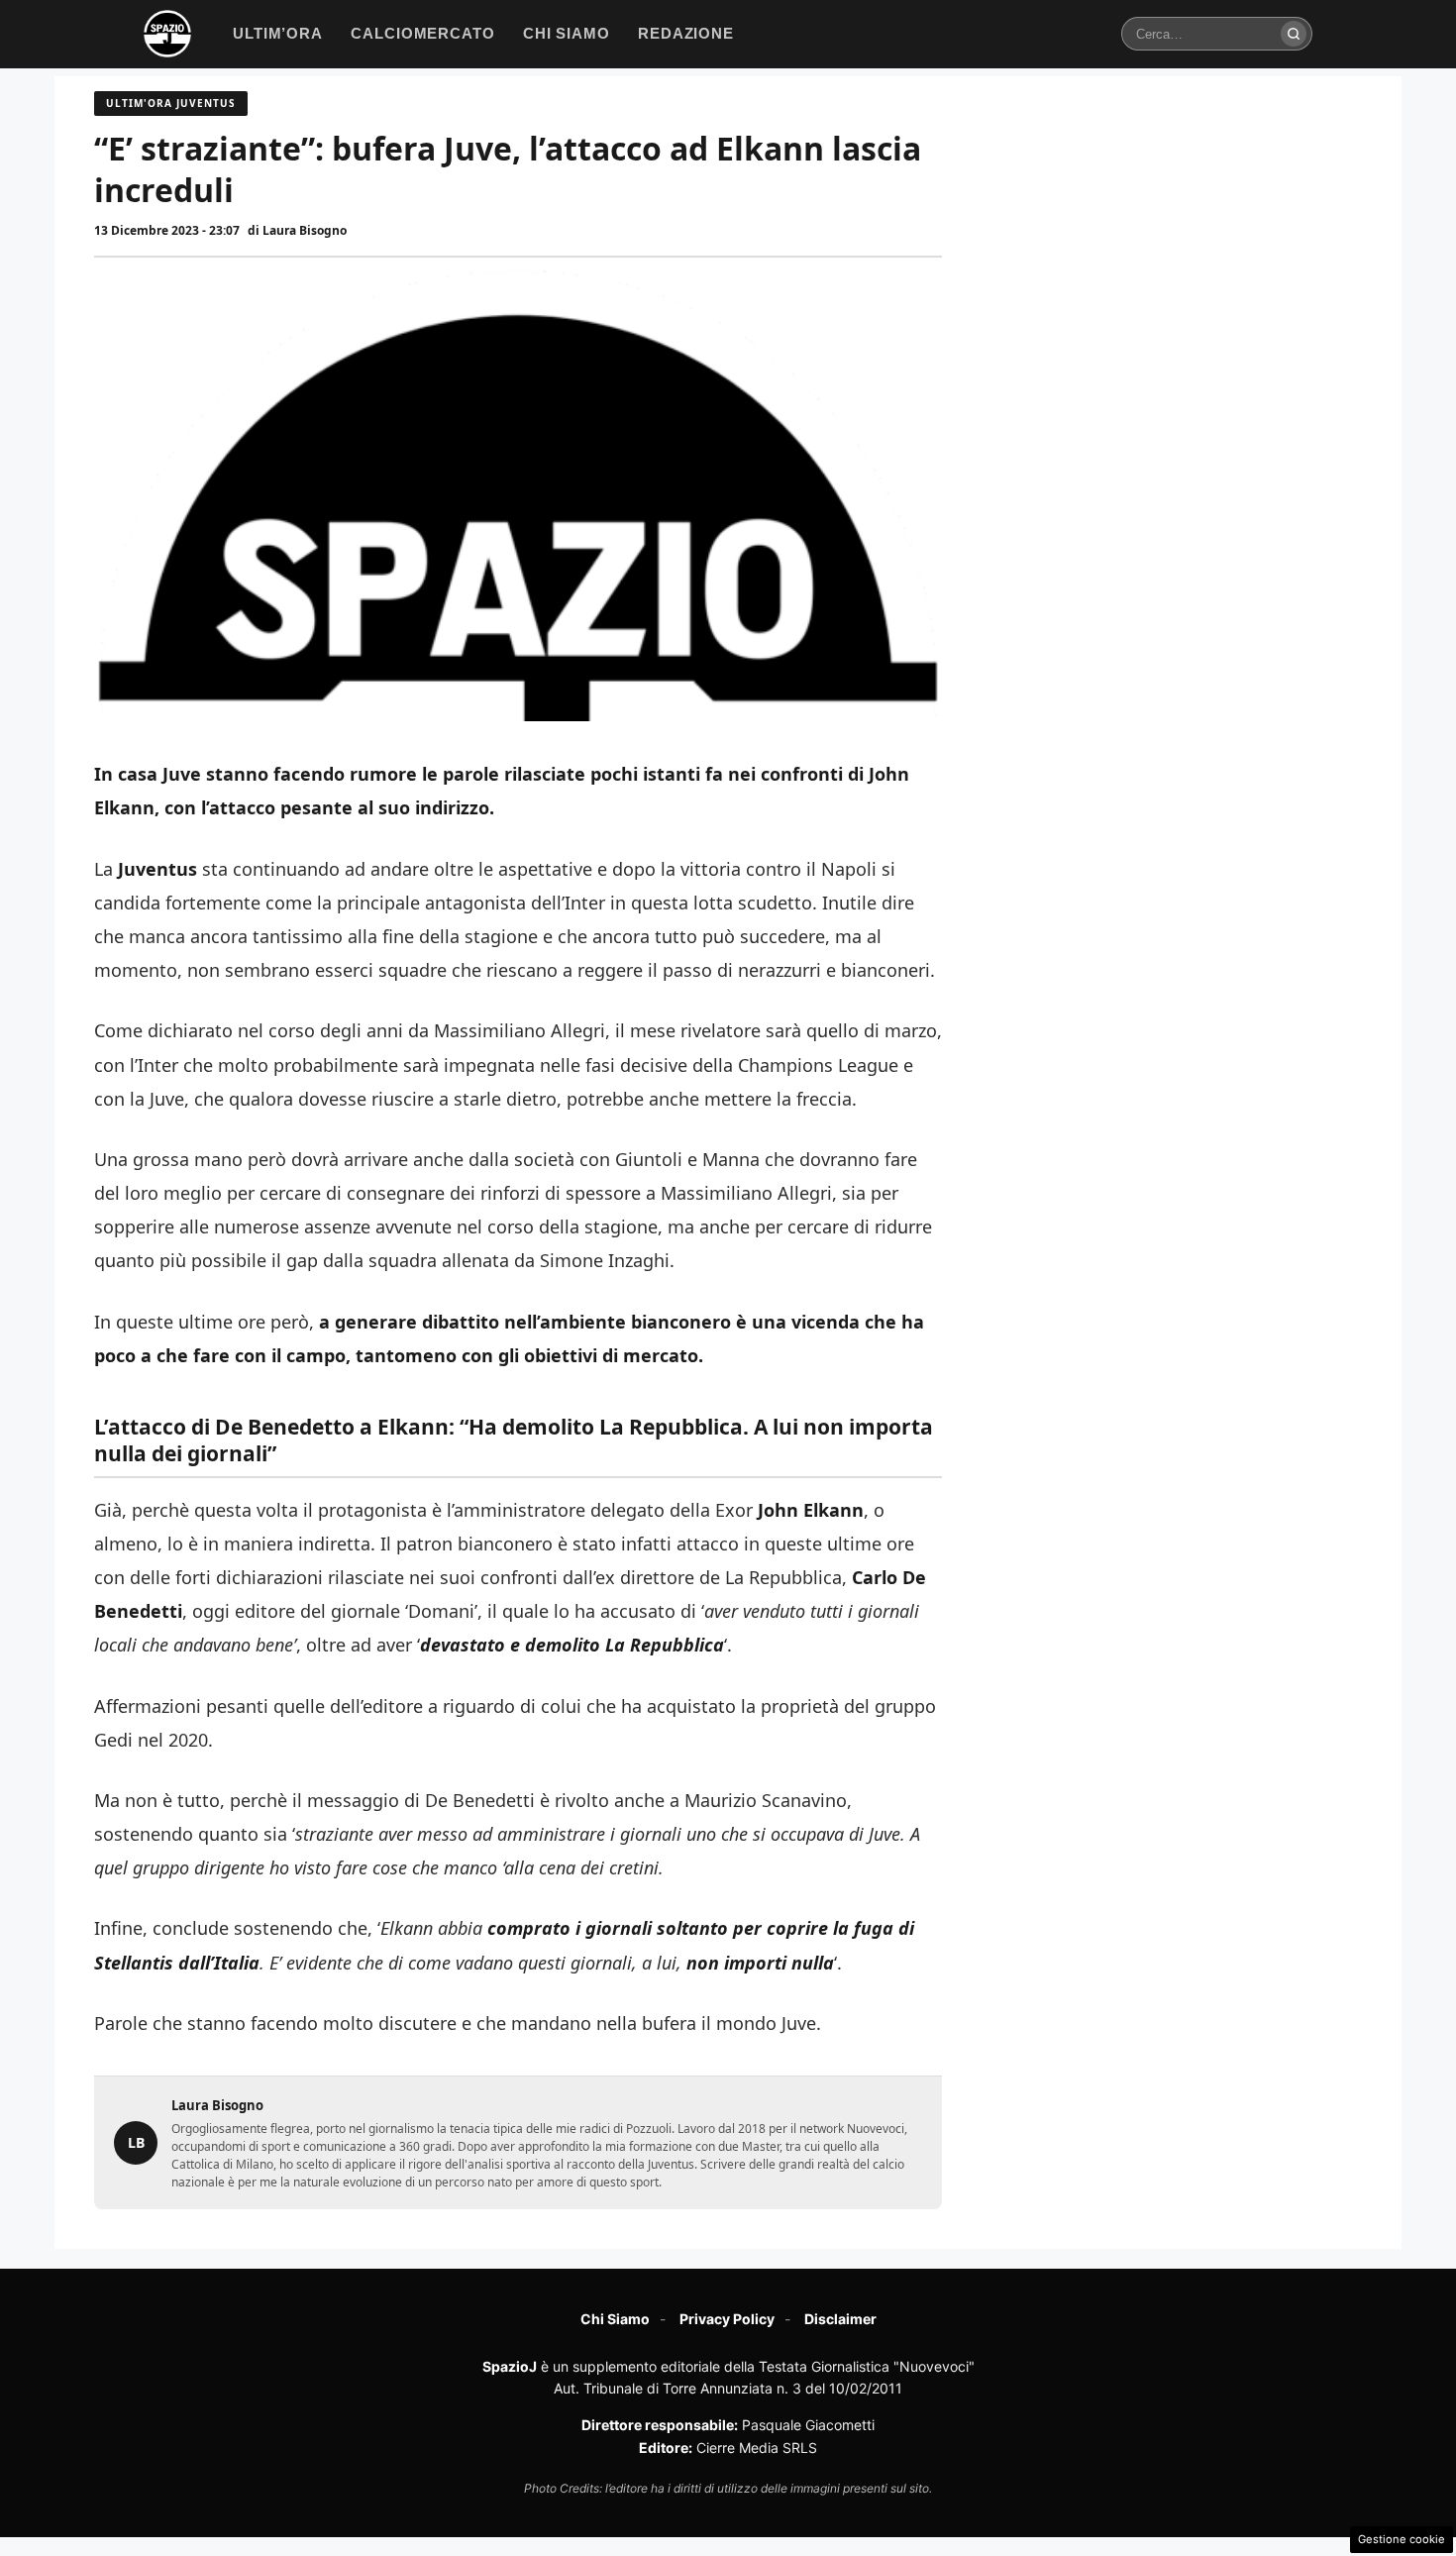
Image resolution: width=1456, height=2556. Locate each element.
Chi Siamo (615, 2319)
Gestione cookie (1402, 2539)
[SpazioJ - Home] (167, 34)
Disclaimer (840, 2319)
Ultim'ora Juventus (171, 103)
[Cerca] (1294, 34)
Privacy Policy (727, 2319)
